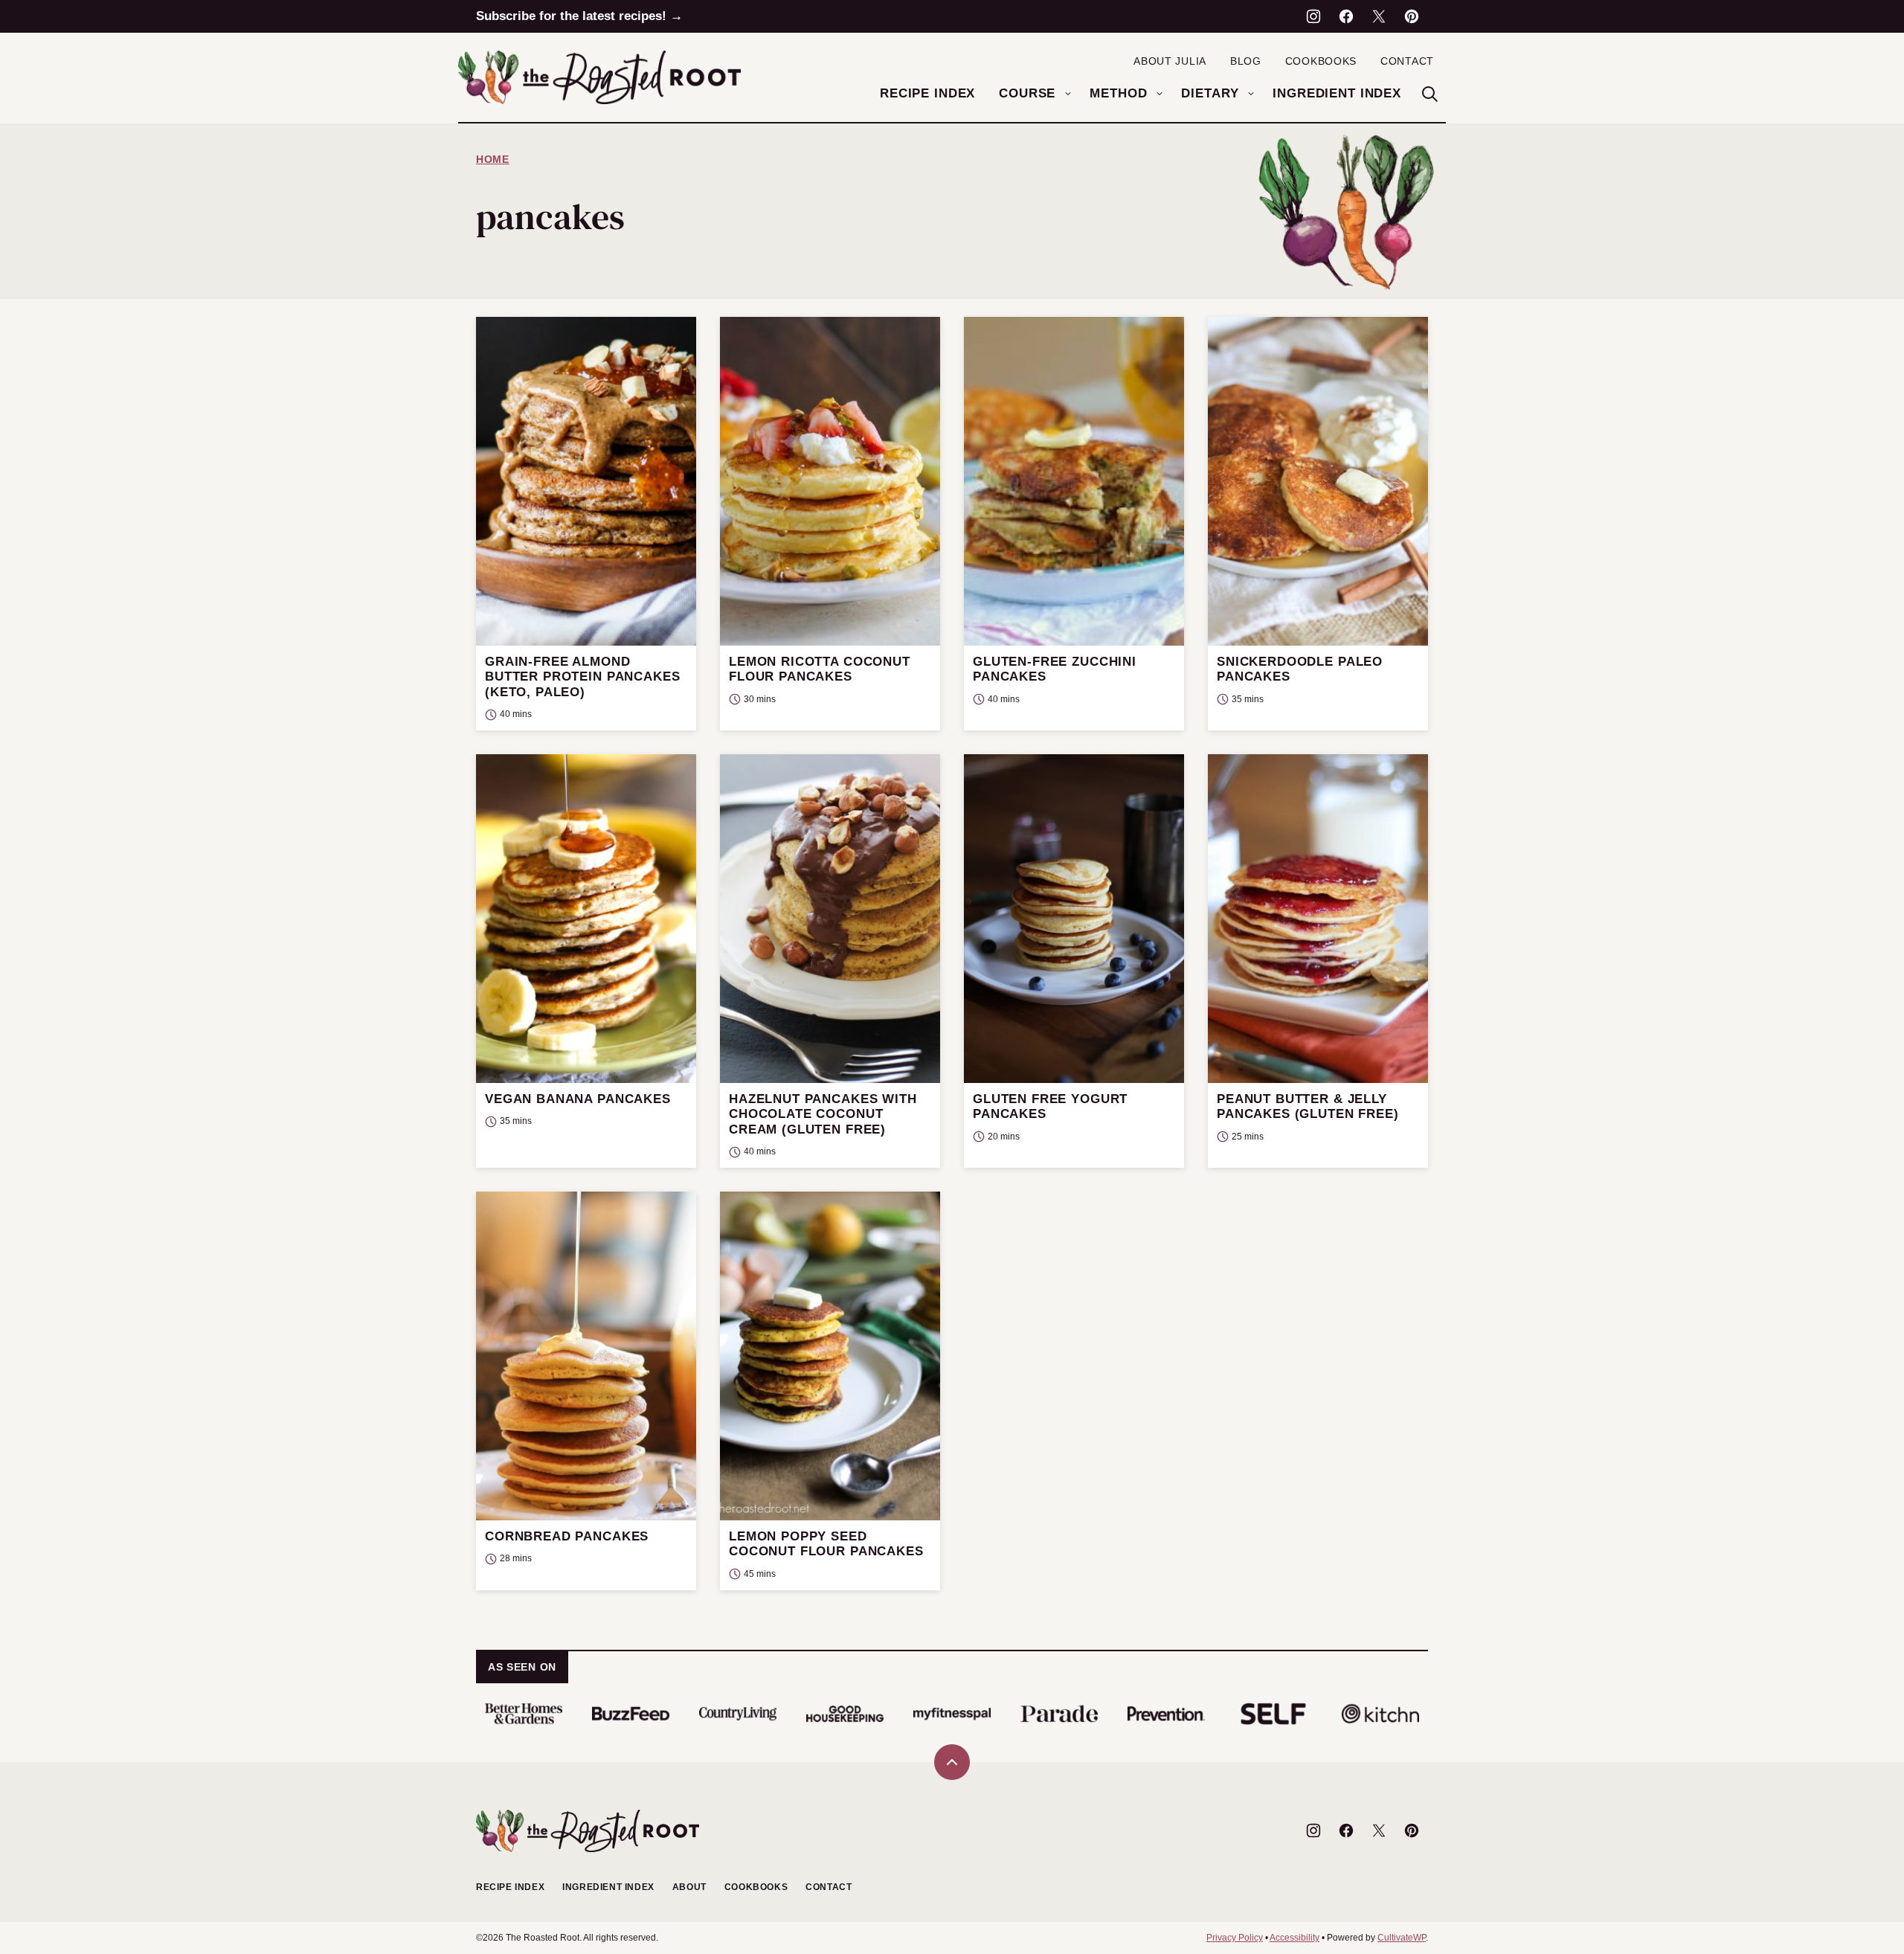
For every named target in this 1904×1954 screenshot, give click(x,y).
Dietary (1210, 93)
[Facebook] (1346, 16)
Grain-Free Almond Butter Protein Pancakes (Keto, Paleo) (583, 677)
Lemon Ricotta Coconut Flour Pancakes (820, 669)
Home (493, 159)
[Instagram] (1313, 16)
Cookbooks (1321, 61)
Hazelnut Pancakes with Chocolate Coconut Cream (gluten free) (823, 1114)
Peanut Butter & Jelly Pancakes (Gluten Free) (1308, 1106)
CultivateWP (1402, 1938)
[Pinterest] (1412, 16)
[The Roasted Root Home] (599, 77)
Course (1027, 93)
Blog (1246, 61)
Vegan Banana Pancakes (578, 1099)
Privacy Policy (1235, 1938)
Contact (1407, 61)
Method (1118, 93)
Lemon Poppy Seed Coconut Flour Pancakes (826, 1544)
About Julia (1170, 61)
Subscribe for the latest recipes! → (579, 16)
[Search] (1429, 94)
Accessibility (1294, 1938)
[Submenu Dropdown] (1068, 94)
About (689, 1887)
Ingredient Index (1337, 93)
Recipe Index (927, 93)
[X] (1379, 16)
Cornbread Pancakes (567, 1536)
